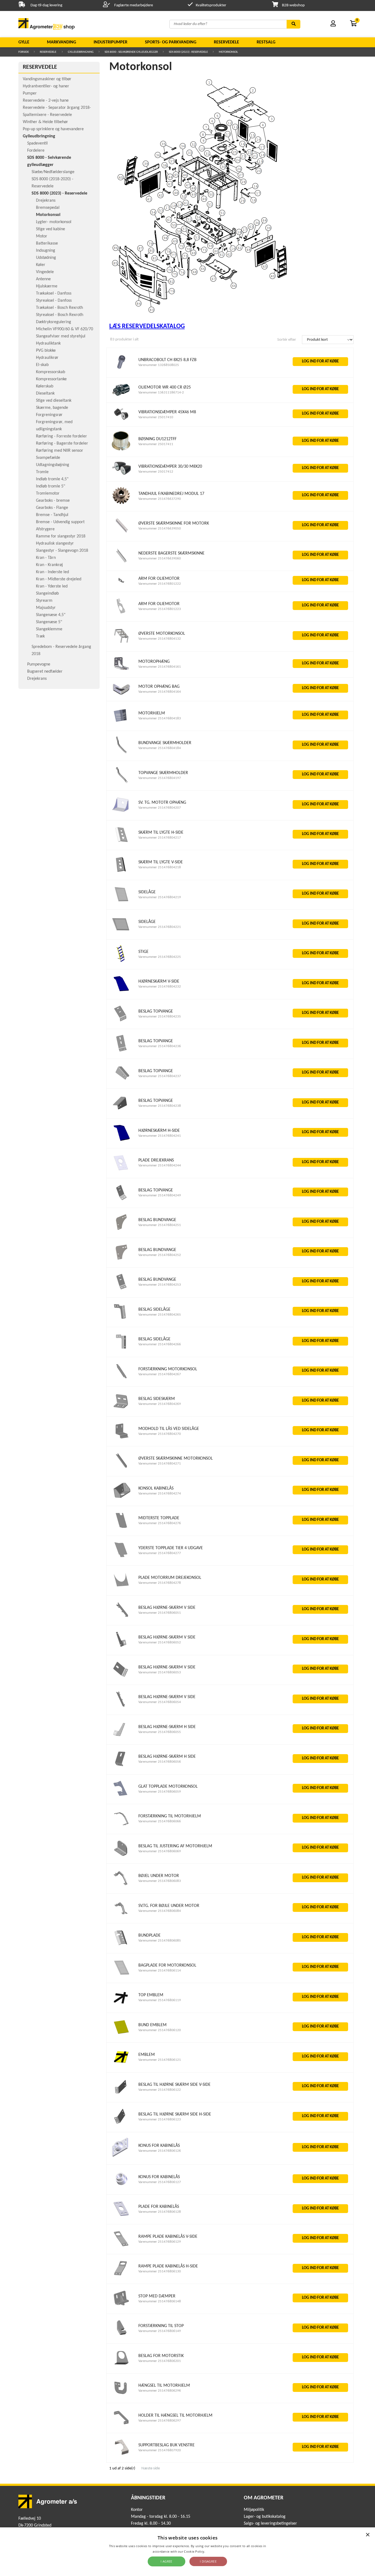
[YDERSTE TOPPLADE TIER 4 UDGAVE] (121, 1558)
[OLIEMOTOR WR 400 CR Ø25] (121, 396)
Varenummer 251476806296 (160, 2391)
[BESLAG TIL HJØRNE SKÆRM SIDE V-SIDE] (121, 2095)
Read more (214, 2551)
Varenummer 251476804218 (160, 867)
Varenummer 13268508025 (159, 365)
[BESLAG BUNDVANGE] (121, 1231)
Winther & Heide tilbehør (45, 122)
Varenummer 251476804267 (160, 1374)
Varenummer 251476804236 (160, 1046)
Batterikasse (47, 243)
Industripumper (110, 42)
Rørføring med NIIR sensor (60, 451)
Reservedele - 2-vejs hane (46, 101)
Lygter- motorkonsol (54, 222)
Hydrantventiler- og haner (46, 86)
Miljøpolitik (254, 2510)
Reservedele (226, 42)
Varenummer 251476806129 (160, 2242)
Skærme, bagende (52, 408)
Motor (42, 236)
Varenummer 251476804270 (160, 1434)
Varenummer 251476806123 (160, 2119)
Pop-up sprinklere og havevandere (53, 129)
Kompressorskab (51, 372)
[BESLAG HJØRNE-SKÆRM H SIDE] (121, 1737)
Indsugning (46, 251)
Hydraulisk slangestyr (55, 544)
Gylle (24, 42)
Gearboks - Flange (52, 508)
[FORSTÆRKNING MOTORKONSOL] (121, 1379)
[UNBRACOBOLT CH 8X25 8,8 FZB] (121, 370)
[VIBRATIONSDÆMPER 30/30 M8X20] (121, 474)
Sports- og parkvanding (171, 42)
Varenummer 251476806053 (160, 1672)
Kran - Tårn (46, 558)
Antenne (43, 279)
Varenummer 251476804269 (160, 1404)
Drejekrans (46, 201)
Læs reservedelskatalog (147, 326)
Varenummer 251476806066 (160, 1821)
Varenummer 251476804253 (160, 1285)
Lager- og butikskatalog (265, 2517)
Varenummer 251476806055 (160, 1732)
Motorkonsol (228, 52)
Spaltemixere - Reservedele (47, 115)
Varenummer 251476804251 (160, 1225)
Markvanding (61, 42)
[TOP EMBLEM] (121, 2006)
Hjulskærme (47, 286)
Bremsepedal (48, 208)
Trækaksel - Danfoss (54, 293)
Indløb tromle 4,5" (52, 479)
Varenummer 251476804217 (160, 838)
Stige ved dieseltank (54, 401)
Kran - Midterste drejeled (59, 579)
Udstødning (46, 258)
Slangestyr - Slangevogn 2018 (62, 551)
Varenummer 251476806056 (160, 1762)
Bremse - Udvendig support (60, 522)
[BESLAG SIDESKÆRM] (121, 1409)
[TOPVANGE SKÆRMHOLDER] (121, 783)
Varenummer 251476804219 (160, 897)
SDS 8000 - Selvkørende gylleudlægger (131, 52)
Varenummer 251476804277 (160, 1553)
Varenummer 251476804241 (160, 1136)
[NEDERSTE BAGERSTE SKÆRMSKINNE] (121, 564)
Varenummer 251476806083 (160, 1881)
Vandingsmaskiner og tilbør (47, 79)
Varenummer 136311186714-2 (161, 393)
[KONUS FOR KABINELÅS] (121, 2157)
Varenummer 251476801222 (160, 584)
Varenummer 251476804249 (160, 1195)
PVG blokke (46, 351)
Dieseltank (45, 393)
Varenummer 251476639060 (160, 558)
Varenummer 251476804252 (160, 1255)
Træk (40, 636)
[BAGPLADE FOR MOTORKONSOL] (121, 1976)
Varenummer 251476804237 (160, 1076)
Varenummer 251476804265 (160, 1315)
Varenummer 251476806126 (160, 2151)
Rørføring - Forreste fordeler (61, 436)
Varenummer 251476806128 (160, 2212)
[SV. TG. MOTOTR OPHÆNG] (121, 813)
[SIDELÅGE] (121, 902)
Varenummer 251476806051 (160, 1613)
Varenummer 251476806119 (160, 2000)
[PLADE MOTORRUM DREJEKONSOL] (121, 1588)
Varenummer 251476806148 (160, 2301)
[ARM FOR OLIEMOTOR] (121, 585)
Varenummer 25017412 (156, 472)
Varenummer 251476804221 (160, 927)
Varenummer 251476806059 (160, 1792)
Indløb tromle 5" (51, 486)
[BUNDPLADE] (121, 1946)
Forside (24, 52)
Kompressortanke (51, 379)
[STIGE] (121, 962)
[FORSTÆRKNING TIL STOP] (121, 2336)
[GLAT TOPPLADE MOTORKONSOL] (121, 1797)
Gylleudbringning (81, 52)
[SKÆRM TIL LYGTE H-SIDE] (121, 843)
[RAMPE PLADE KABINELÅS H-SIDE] (121, 2277)
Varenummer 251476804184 (160, 748)
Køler (41, 265)
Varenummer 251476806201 (160, 2361)
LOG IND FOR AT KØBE (320, 361)
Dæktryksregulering (54, 322)
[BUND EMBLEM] (121, 2035)
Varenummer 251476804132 (160, 639)
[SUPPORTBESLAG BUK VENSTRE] (121, 2456)
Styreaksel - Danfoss (54, 301)
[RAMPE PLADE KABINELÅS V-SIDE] (121, 2247)
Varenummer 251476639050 (160, 529)
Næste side (151, 2468)
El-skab (42, 365)
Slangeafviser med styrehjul (61, 336)
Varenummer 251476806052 (160, 1642)
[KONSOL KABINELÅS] (121, 1499)
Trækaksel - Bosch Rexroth (59, 308)
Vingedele (45, 272)
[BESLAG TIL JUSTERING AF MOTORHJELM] (121, 1857)
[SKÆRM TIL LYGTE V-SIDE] (121, 873)
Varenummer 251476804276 (160, 1523)
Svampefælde (48, 458)
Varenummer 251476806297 (160, 2421)
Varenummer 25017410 (156, 417)
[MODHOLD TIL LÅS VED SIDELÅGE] (121, 1439)
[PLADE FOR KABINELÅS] (121, 2217)
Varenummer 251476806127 (160, 2182)
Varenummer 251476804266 (160, 1344)
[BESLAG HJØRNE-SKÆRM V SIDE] (121, 1618)
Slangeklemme (49, 629)
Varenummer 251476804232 (160, 987)
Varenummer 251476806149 (160, 2331)
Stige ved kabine (51, 229)
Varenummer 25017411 (156, 444)
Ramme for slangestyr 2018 (61, 536)
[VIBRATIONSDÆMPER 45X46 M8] (121, 419)
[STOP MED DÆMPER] (121, 2307)
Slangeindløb (47, 594)
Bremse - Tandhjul (52, 515)
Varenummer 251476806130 (160, 2271)
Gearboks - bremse (53, 501)
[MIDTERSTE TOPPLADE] (121, 1529)
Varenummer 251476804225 (160, 957)
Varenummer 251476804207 (160, 808)
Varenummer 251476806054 (160, 1702)
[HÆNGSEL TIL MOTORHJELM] (121, 2396)
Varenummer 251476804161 (160, 667)
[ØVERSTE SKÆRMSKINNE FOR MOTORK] (121, 534)
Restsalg (266, 42)
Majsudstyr (46, 608)
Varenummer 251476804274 (160, 1494)
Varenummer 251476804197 (160, 778)
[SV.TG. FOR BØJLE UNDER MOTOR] (121, 1916)
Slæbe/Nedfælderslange (53, 172)
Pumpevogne (39, 664)
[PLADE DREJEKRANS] (121, 1171)
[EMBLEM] (121, 2065)
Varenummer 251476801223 (160, 609)
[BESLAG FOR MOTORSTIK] (121, 2366)
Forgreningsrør (49, 415)
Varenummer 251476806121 (160, 2060)
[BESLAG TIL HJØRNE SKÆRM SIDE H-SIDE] (121, 2125)
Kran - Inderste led (52, 572)
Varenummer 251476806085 (160, 1941)
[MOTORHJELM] (121, 724)
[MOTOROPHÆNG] (121, 670)
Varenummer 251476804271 (160, 1464)
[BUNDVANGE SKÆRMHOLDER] (121, 754)
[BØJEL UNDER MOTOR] (121, 1886)
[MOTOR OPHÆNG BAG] (121, 694)
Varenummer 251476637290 (160, 499)
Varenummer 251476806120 (160, 2030)
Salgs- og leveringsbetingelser (270, 2524)
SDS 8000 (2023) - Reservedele (188, 52)
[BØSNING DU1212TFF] (121, 450)
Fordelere (36, 151)
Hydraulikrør (47, 358)
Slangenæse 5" (49, 622)
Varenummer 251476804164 (160, 692)
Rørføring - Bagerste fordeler (62, 443)
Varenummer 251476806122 (160, 2090)
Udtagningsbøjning (53, 465)
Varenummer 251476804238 (160, 1106)
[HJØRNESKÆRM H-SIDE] (121, 1141)
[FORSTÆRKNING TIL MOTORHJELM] (121, 1827)
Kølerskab (45, 386)
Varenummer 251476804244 (160, 1165)
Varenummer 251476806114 (160, 1971)
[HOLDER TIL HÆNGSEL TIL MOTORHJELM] (121, 2426)
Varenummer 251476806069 (160, 1851)
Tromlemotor (48, 493)
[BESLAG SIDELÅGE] (121, 1320)
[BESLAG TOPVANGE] (121, 1022)
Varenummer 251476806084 (160, 1911)
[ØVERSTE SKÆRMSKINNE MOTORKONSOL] (121, 1469)
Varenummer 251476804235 (160, 1017)
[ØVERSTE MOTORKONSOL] (121, 644)
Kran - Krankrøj (49, 565)
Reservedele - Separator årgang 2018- (57, 108)
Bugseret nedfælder (45, 672)
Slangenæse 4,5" (51, 615)
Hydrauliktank (48, 343)
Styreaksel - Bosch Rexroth (60, 315)
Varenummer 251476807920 (160, 2450)
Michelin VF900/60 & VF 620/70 (65, 329)
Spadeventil (37, 143)
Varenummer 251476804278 (160, 1583)
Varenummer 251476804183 (160, 718)
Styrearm (44, 601)
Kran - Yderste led (52, 586)
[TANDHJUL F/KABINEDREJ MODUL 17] (121, 504)
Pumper (30, 93)
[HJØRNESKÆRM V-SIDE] (121, 992)
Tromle (42, 472)
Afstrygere (45, 529)
